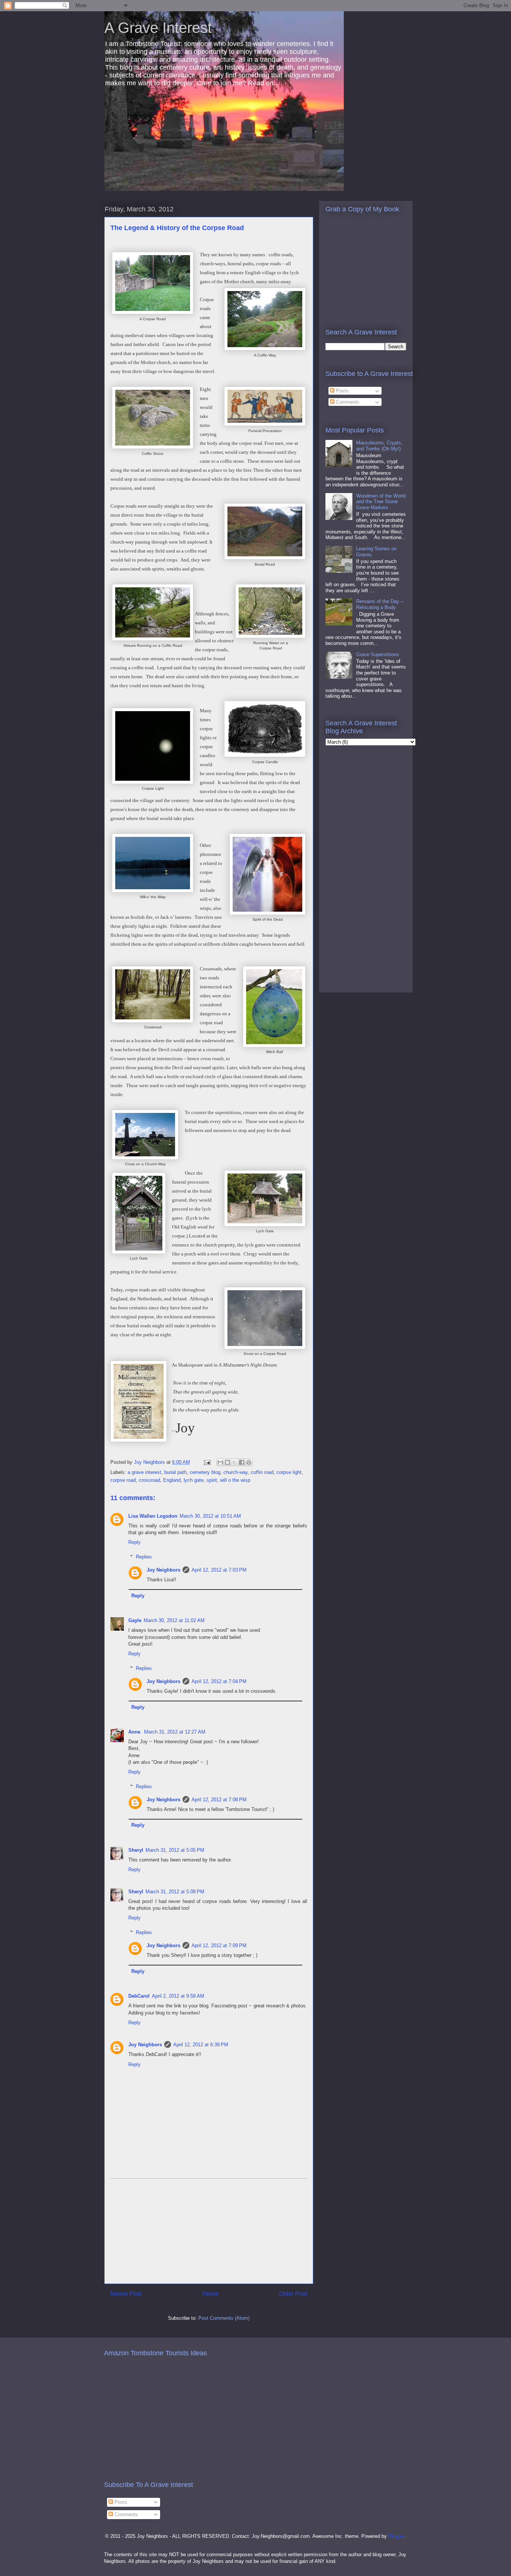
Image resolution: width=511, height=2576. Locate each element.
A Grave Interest (158, 28)
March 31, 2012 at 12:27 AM (175, 1732)
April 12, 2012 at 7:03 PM (219, 1570)
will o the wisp (235, 1480)
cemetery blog (205, 1472)
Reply (134, 1542)
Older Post (293, 2294)
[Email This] (220, 1462)
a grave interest (144, 1472)
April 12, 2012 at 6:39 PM (201, 2045)
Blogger (396, 2536)
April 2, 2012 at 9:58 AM (178, 1996)
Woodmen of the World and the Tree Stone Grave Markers (381, 502)
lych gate (194, 1480)
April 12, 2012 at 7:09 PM (219, 1945)
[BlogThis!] (227, 1462)
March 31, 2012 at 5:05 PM (175, 1850)
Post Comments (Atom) (224, 2318)
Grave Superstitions (378, 654)
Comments (347, 402)
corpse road (123, 1480)
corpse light (289, 1472)
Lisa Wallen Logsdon (153, 1516)
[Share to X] (235, 1462)
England (172, 1480)
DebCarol (139, 1996)
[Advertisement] (209, 2231)
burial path (175, 1472)
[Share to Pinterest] (249, 1462)
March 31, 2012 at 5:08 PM (175, 1892)
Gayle (135, 1620)
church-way (235, 1472)
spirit (212, 1480)
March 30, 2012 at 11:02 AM (174, 1620)
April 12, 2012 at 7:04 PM (219, 1681)
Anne (135, 1732)
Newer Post (126, 2294)
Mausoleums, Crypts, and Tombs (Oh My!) (379, 446)
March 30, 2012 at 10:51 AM (210, 1516)
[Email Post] (207, 1462)
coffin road (262, 1472)
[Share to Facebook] (242, 1462)
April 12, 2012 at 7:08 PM (219, 1800)
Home (210, 2294)
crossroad (149, 1480)
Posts (342, 391)
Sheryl (136, 1850)
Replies (144, 1557)
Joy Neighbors (163, 1570)
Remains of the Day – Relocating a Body (380, 604)
